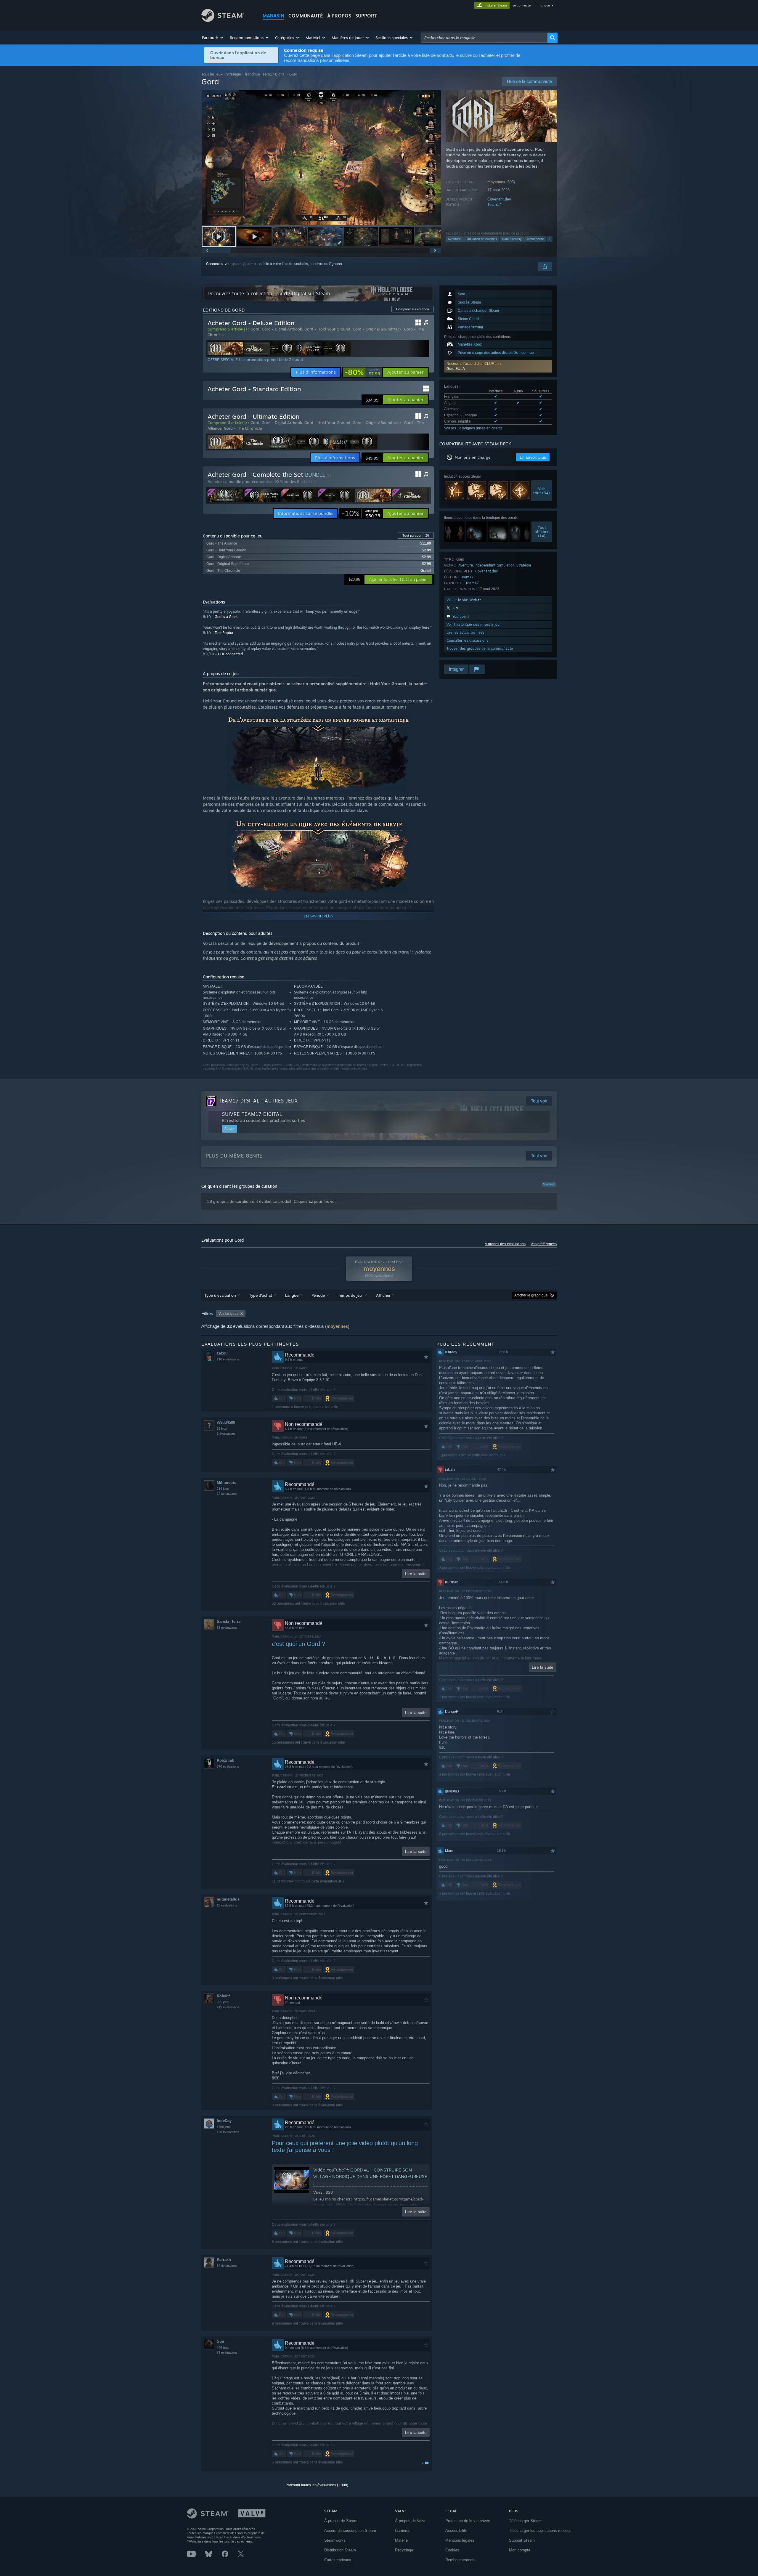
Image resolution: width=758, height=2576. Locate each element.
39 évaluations (227, 2266)
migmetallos (228, 1899)
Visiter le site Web (462, 600)
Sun (220, 2341)
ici (311, 1201)
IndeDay (224, 2121)
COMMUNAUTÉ (306, 16)
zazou (222, 1353)
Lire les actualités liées (465, 632)
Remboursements (460, 2560)
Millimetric (227, 1483)
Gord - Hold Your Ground (327, 329)
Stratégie (234, 74)
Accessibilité (456, 2531)
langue (545, 5)
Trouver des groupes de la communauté (480, 648)
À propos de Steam (341, 2521)
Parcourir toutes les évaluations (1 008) (317, 2485)
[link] (362, 372)
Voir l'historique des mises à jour (474, 624)
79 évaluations (227, 2352)
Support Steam (522, 2540)
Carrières (403, 2531)
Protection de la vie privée (468, 2521)
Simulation (506, 565)
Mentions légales (460, 2540)
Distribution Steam (340, 2550)
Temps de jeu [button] (350, 1295)
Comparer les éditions (413, 309)
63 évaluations (227, 1628)
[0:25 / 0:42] (321, 158)
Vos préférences (544, 1244)
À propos (339, 16)
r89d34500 (226, 1422)
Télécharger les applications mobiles (540, 2531)
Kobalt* (223, 1996)
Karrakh (224, 2260)
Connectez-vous (219, 264)
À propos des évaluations (505, 1244)
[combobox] (484, 38)
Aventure (454, 239)
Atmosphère (535, 239)
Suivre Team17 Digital (252, 1114)
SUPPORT (366, 16)
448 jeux (223, 2347)
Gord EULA (456, 369)
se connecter (523, 5)
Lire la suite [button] (416, 1574)
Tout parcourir (416, 535)
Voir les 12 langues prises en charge (473, 428)
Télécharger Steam (525, 2521)
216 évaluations (228, 1359)
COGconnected (230, 654)
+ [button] (550, 239)
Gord (255, 329)
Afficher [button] (383, 1295)
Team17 (494, 204)
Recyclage (404, 2550)
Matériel (402, 2540)
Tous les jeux (212, 74)
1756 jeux (224, 2127)
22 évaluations (227, 1494)
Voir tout (549, 1184)
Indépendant (485, 565)
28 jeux (222, 1429)
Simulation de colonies (481, 239)
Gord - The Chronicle (243, 428)
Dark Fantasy (512, 239)
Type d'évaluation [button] (220, 1295)
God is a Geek (226, 617)
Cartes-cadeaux (338, 2560)
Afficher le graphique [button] (531, 1295)
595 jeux (223, 2002)
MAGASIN (273, 16)
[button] (213, 38)
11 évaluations (227, 1905)
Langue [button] (292, 1295)
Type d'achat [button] (261, 1295)
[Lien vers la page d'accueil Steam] (223, 20)
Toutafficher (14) (542, 532)
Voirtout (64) (542, 491)
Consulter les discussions (467, 640)
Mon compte (520, 2550)
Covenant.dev (499, 199)
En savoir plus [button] (533, 457)
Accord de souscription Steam (350, 2531)
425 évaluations (228, 2132)
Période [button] (318, 1295)
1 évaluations (226, 1434)
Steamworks (335, 2540)
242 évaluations (228, 2007)
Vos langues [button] (228, 1314)
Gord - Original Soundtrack (377, 329)
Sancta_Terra (229, 1621)
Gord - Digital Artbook (282, 329)
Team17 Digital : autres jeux (258, 1101)
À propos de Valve (411, 2521)
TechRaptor (224, 633)
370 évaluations (228, 1766)
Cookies (452, 2550)
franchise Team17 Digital (265, 74)
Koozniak (225, 1760)
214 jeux (223, 1489)
